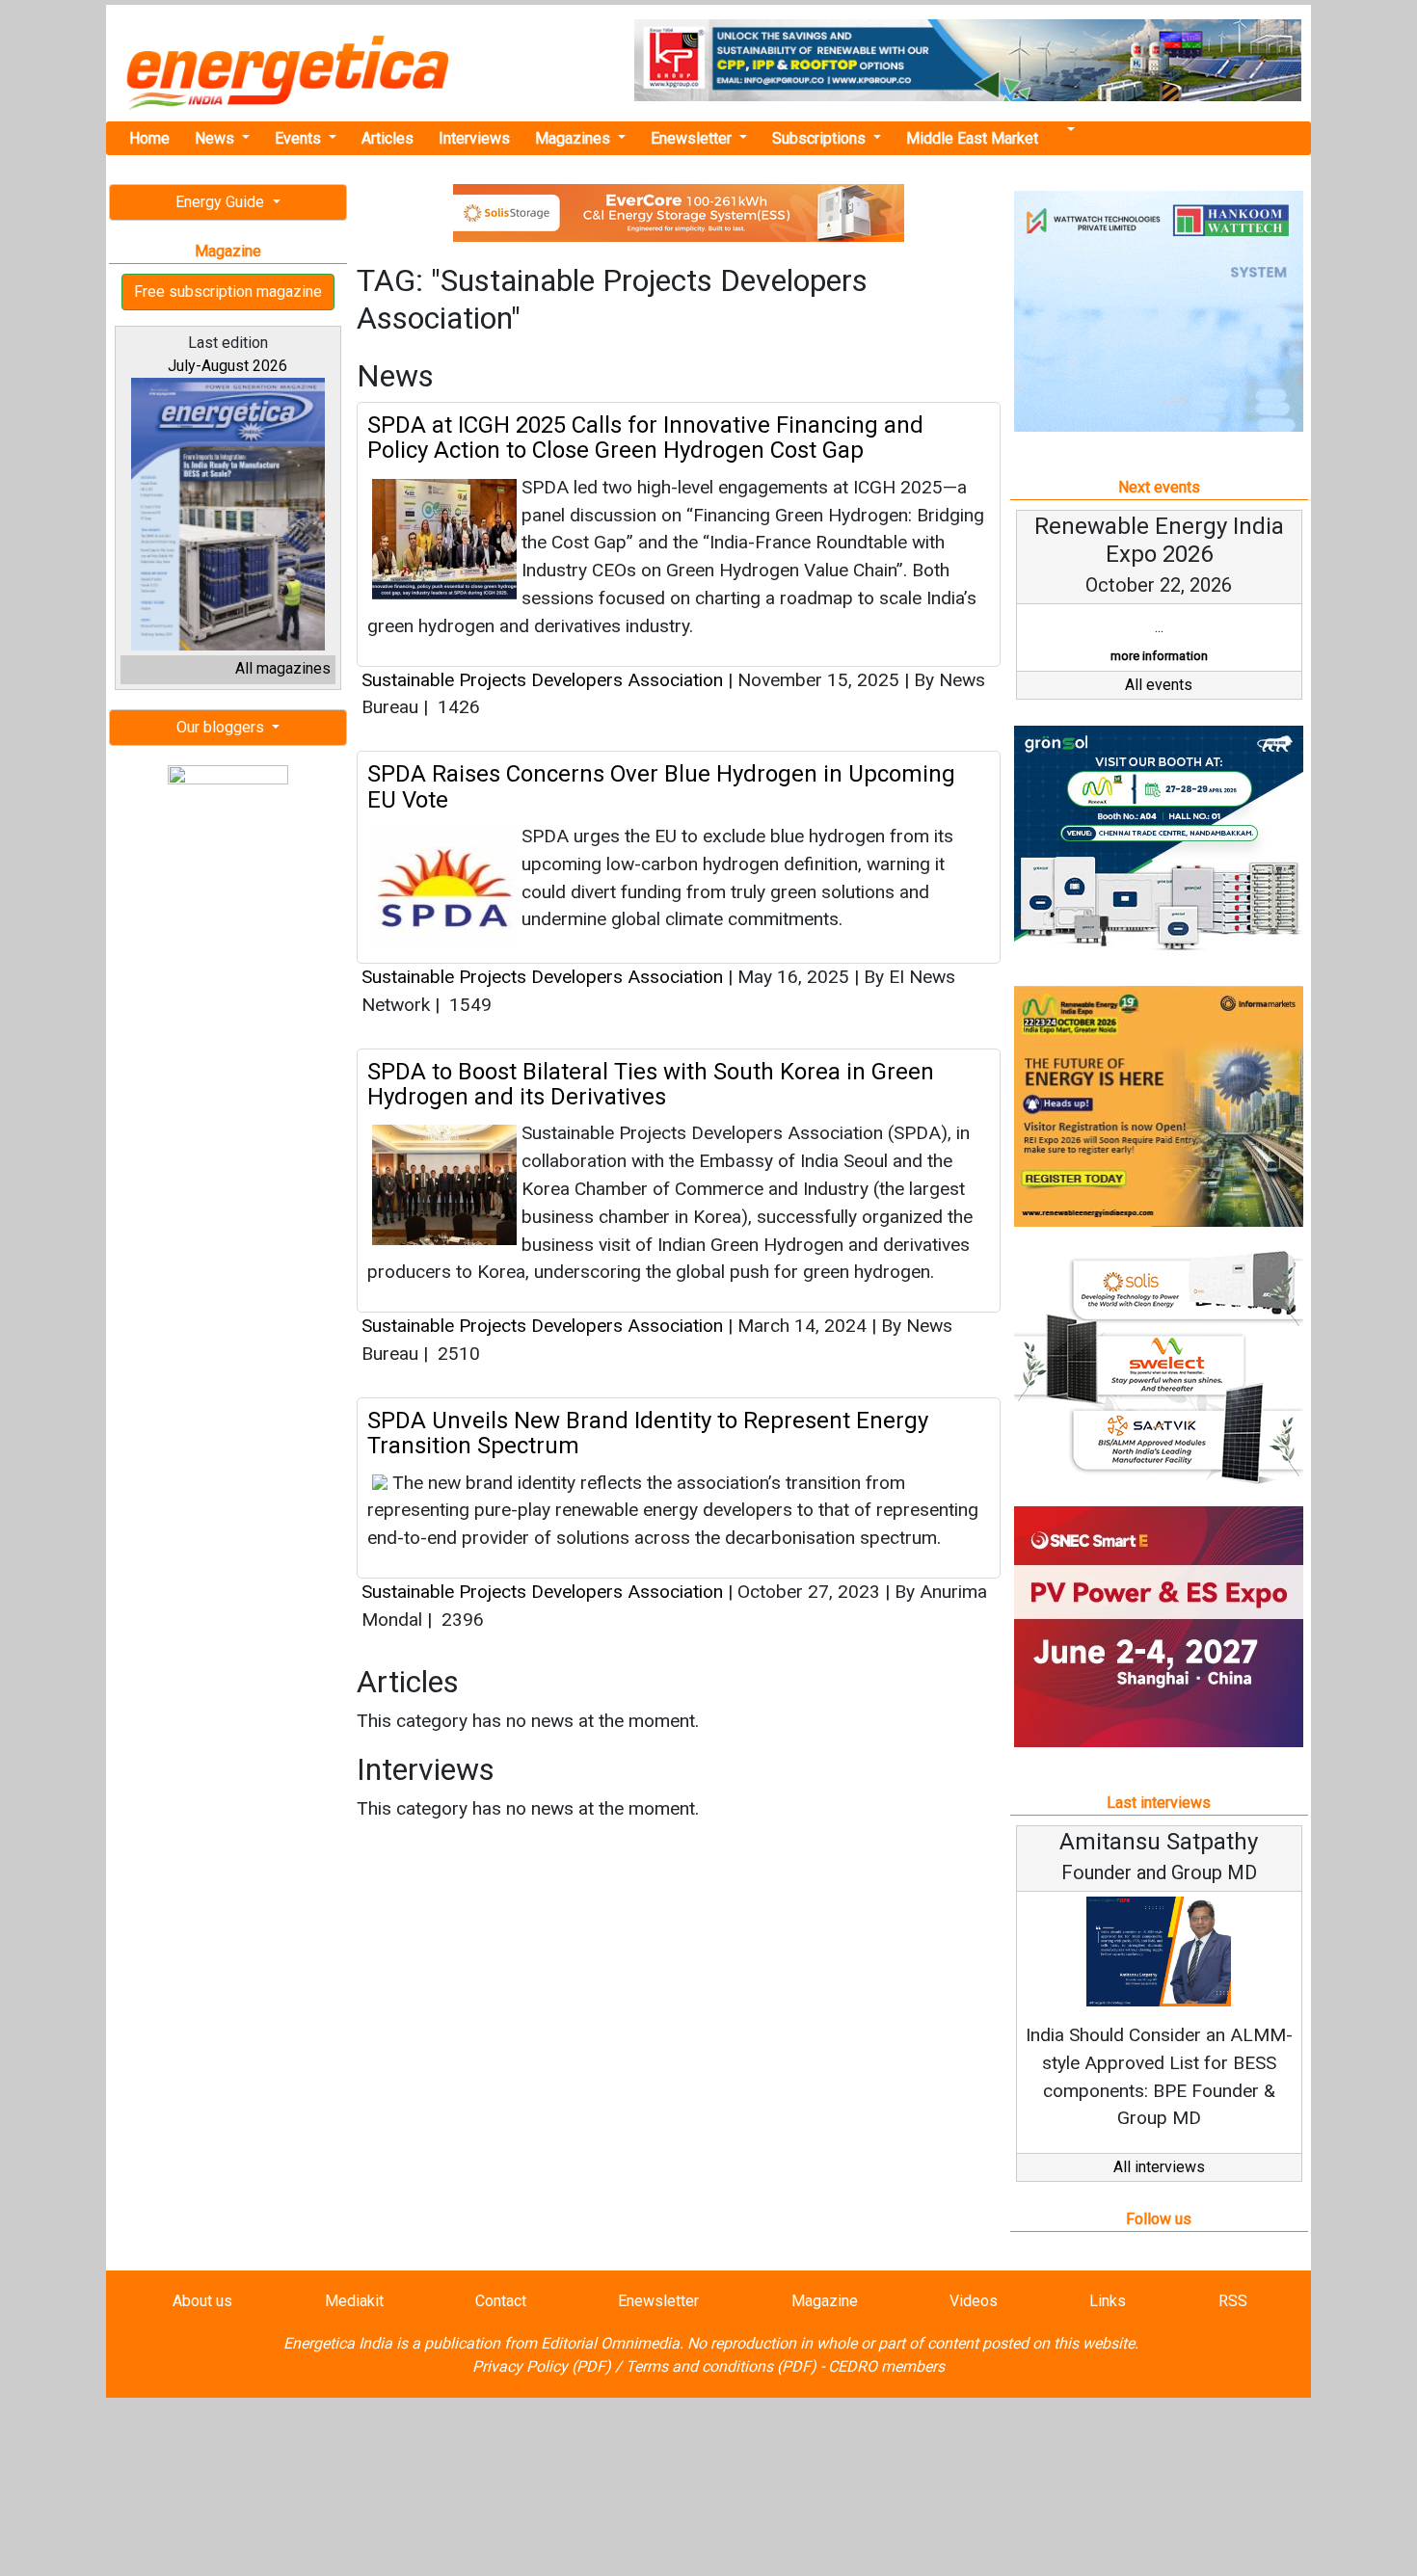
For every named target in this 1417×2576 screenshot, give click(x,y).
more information (1159, 656)
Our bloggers (222, 727)
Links (1108, 2301)
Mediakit (354, 2301)
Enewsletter (693, 138)
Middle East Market (972, 138)
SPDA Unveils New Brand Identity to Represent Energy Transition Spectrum (648, 1433)
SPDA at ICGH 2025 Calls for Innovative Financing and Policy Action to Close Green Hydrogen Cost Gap (645, 438)
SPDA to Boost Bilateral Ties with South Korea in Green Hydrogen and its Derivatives (651, 1084)
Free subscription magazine (228, 292)
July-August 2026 (227, 366)
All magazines (283, 668)
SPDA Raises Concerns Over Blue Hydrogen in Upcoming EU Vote (661, 786)
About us (202, 2301)
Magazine (825, 2301)
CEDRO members (886, 2366)
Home (149, 138)
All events (1159, 685)
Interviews (474, 138)
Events (300, 138)
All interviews (1159, 2167)
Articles (388, 138)
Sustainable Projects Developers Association (542, 680)
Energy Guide (222, 202)
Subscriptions (821, 138)
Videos (974, 2301)
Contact (501, 2301)
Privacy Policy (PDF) (542, 2366)
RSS (1233, 2301)
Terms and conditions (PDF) (721, 2366)
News (216, 138)
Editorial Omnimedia (610, 2343)
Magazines (575, 138)
